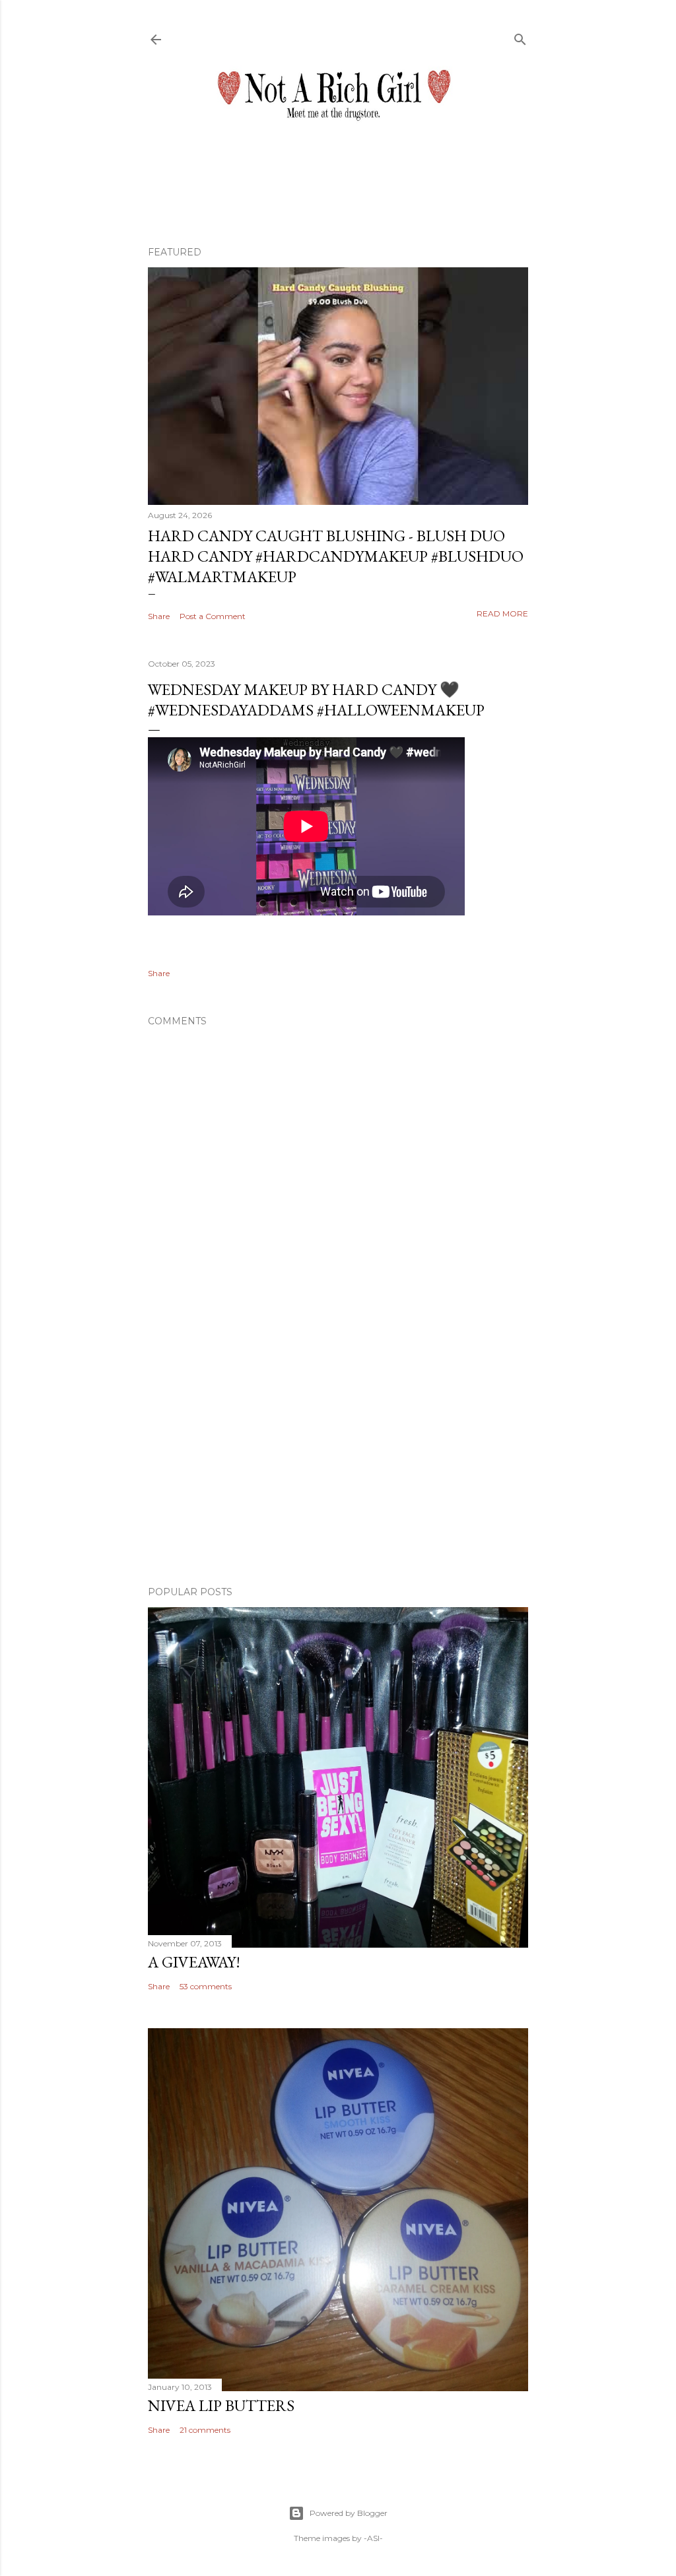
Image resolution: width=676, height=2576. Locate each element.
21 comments (205, 2430)
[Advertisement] (338, 1461)
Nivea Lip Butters (221, 2405)
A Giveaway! (194, 1962)
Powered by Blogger (349, 2513)
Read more (502, 613)
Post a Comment (213, 616)
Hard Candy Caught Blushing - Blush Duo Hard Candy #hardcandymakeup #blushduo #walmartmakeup (336, 556)
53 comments (206, 1986)
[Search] (520, 37)
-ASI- (373, 2538)
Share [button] (159, 616)
